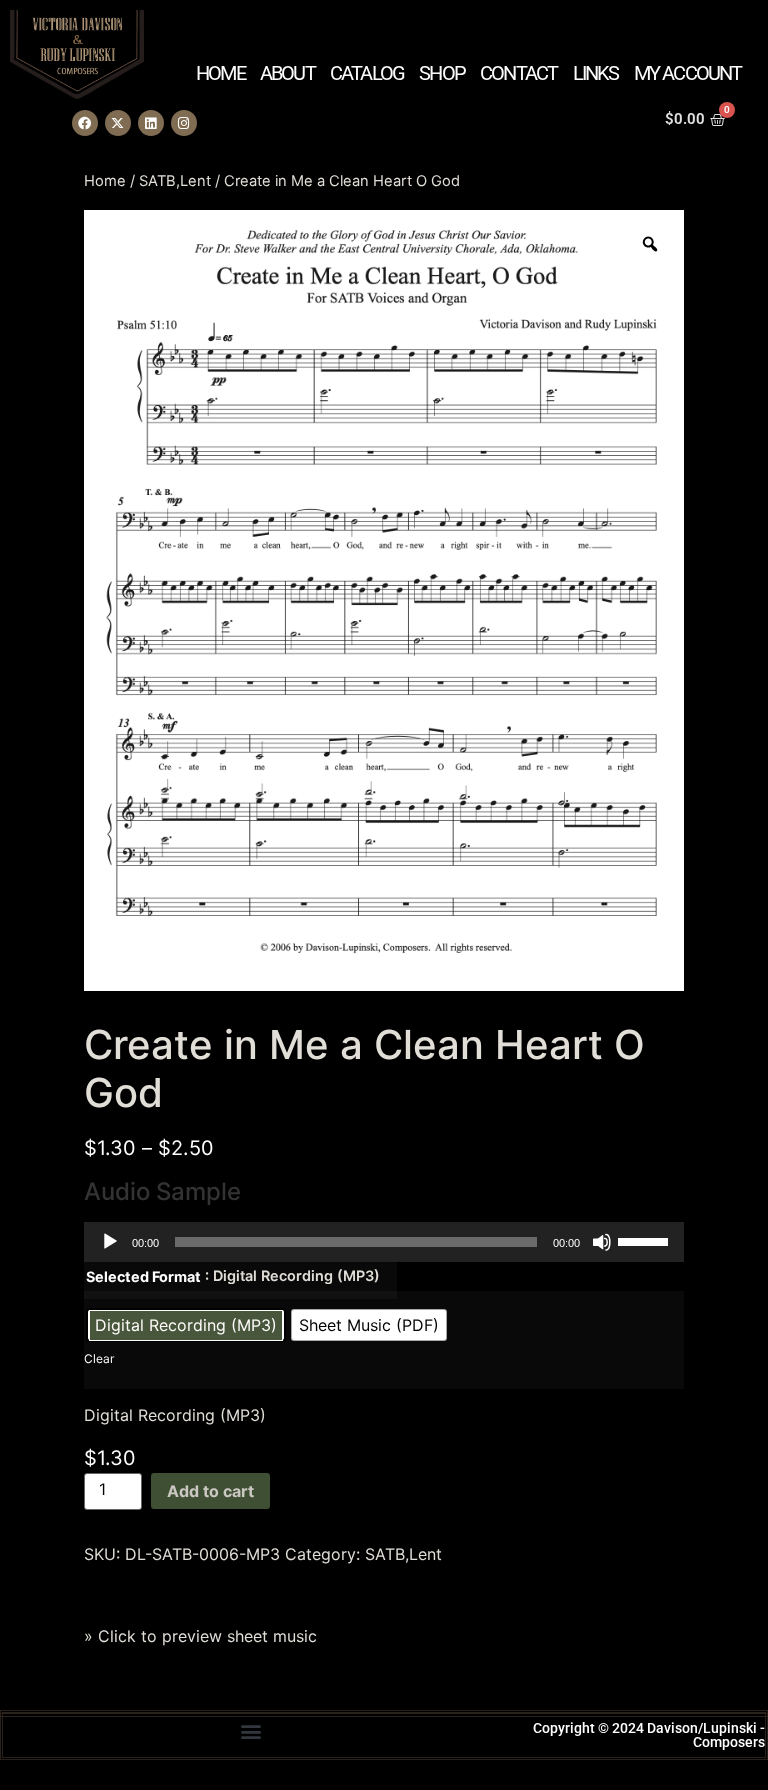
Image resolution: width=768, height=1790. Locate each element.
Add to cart (210, 1491)
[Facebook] (85, 123)
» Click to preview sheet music (200, 1636)
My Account (688, 73)
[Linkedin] (151, 123)
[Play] (110, 1242)
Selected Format (143, 1277)
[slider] (646, 1240)
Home (220, 73)
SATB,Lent (175, 181)
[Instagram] (184, 123)
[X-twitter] (118, 123)
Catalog (367, 73)
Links (596, 73)
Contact (518, 73)
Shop (442, 73)
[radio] (186, 1325)
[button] (250, 1730)
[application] (384, 1242)
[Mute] (602, 1242)
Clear (99, 1358)
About (287, 73)
